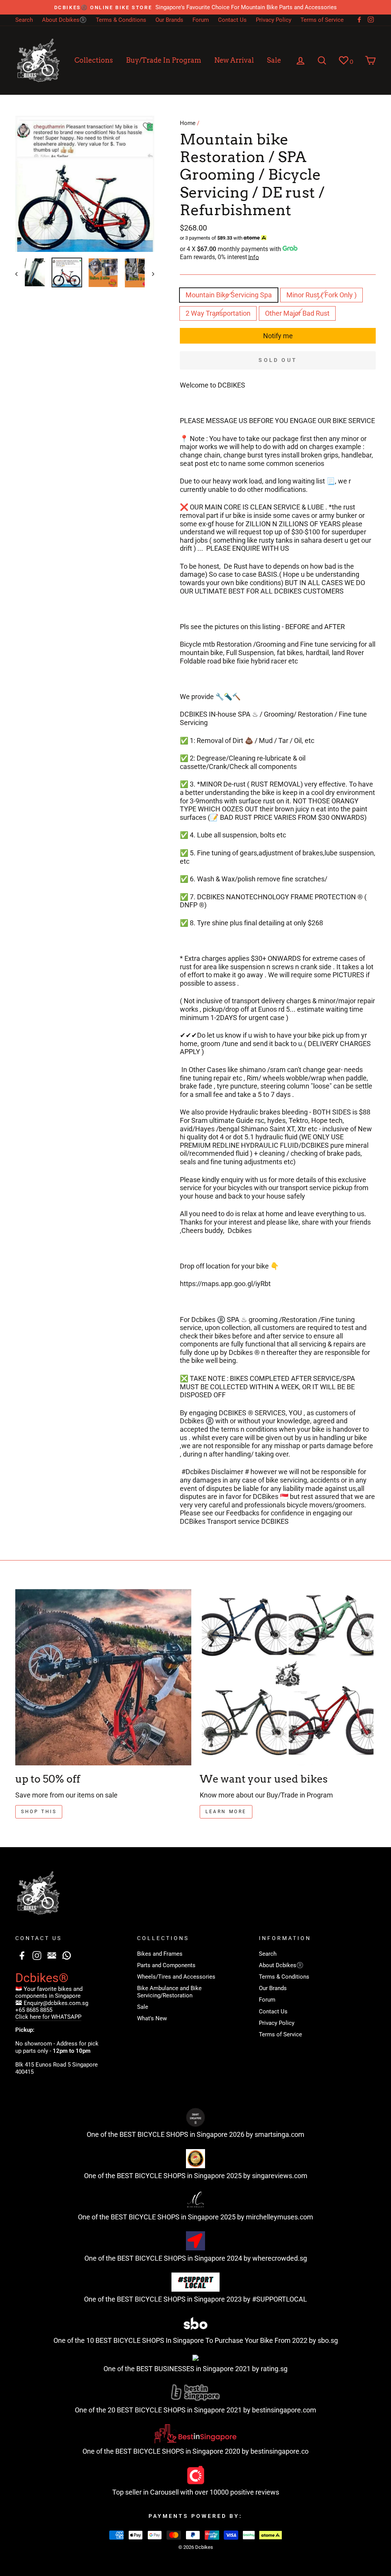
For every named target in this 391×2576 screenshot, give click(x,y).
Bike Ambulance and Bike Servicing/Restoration (169, 1992)
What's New (152, 2018)
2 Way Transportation (218, 313)
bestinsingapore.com (284, 2410)
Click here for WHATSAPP (48, 2017)
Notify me (278, 336)
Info (254, 257)
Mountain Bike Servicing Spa (229, 295)
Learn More (226, 1812)
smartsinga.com (280, 2134)
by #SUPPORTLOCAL (275, 2299)
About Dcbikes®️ (64, 20)
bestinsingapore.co (280, 2451)
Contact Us (232, 20)
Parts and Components (166, 1965)
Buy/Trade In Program (164, 60)
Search (24, 20)
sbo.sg (328, 2340)
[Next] (149, 274)
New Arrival (234, 60)
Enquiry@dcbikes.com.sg (56, 2003)
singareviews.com (280, 2176)
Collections (94, 60)
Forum (201, 20)
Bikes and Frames (160, 1954)
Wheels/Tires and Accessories (176, 1977)
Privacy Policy (274, 20)
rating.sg (274, 2369)
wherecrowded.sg (280, 2258)
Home (188, 123)
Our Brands (169, 20)
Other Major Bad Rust (297, 313)
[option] (195, 7)
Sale (274, 60)
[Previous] (20, 274)
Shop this (39, 1812)
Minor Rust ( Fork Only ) (322, 295)
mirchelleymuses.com (280, 2217)
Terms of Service (322, 20)
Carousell (164, 2492)
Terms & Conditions (121, 20)
